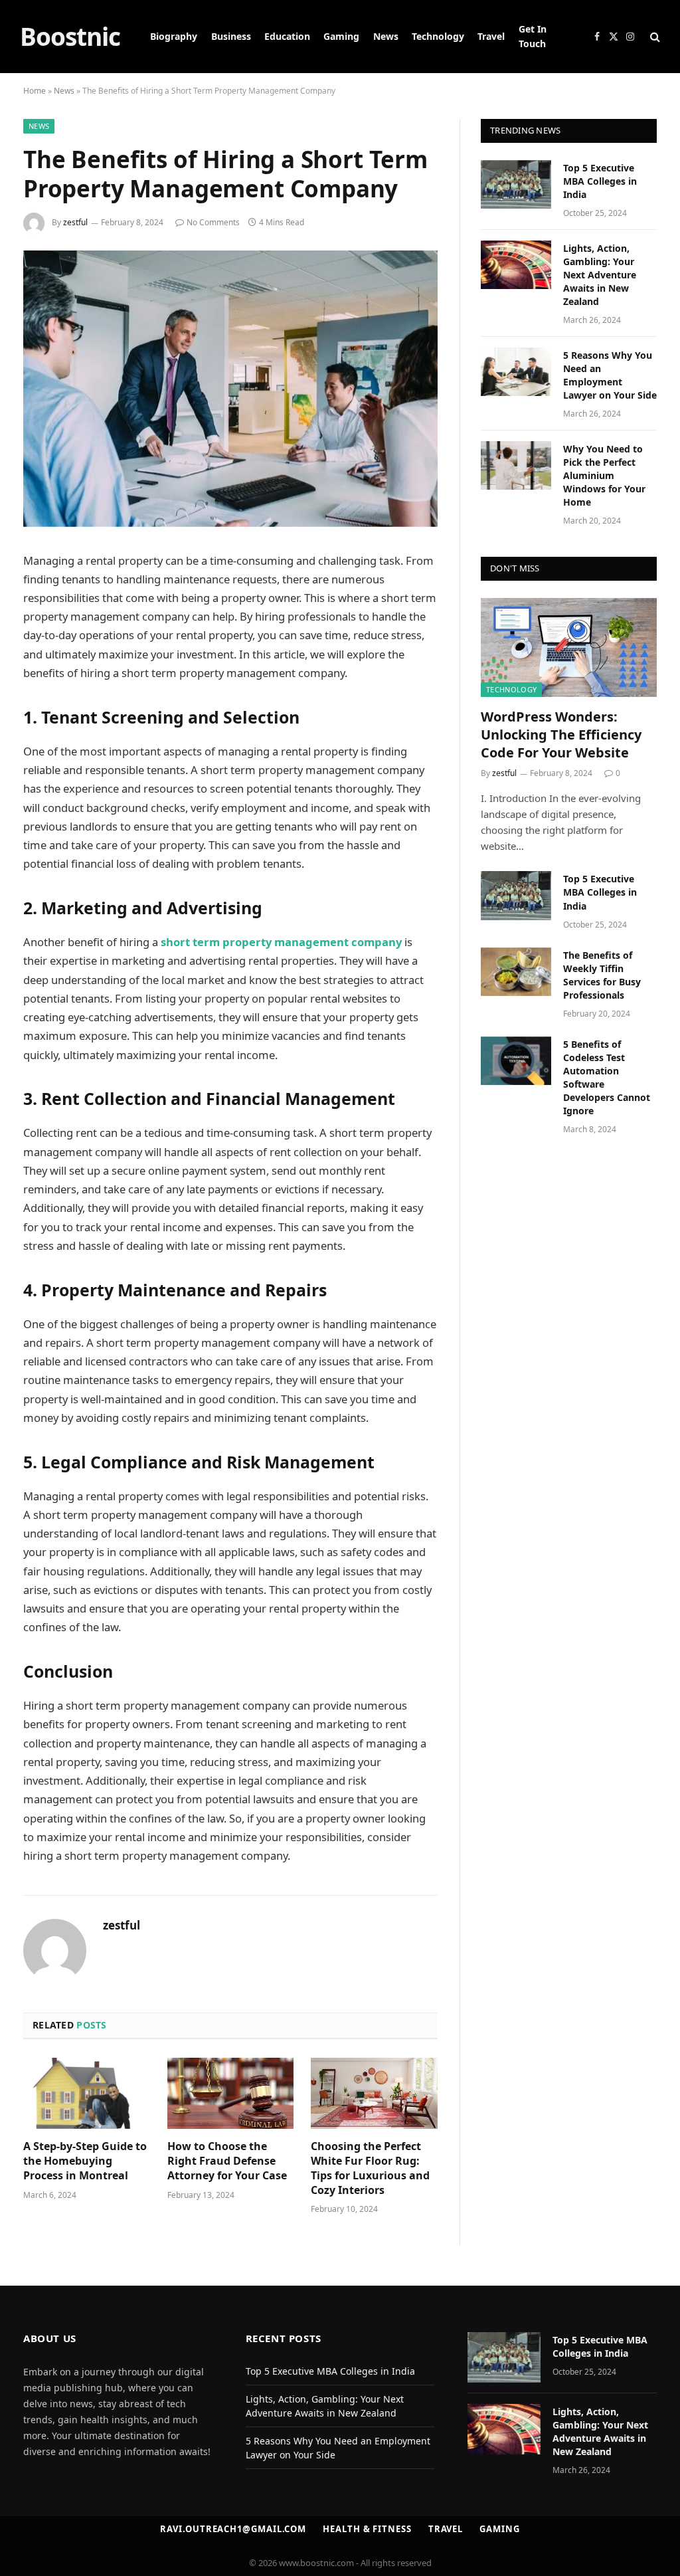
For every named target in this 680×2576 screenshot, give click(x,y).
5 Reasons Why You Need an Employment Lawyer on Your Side (610, 375)
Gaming (341, 36)
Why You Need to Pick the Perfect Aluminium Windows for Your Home (604, 475)
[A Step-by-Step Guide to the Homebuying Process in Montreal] (87, 2093)
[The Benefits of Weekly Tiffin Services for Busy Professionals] (516, 972)
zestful (75, 222)
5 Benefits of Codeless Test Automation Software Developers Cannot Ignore (607, 1077)
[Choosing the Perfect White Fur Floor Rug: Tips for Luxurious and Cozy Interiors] (374, 2093)
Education (287, 36)
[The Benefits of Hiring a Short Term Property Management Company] (230, 523)
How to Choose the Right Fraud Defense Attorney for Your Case (227, 2161)
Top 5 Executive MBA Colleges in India (600, 181)
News (386, 36)
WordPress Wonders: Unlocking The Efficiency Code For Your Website (561, 735)
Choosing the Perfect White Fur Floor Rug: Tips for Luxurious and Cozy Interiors (370, 2168)
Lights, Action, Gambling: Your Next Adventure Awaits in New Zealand (600, 275)
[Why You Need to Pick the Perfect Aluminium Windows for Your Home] (516, 465)
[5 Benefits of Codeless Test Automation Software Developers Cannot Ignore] (516, 1061)
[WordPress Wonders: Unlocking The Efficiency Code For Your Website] (569, 647)
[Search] (654, 37)
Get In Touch (533, 36)
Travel (491, 36)
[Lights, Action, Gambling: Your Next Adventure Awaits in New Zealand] (516, 265)
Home (35, 91)
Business (231, 36)
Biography (174, 36)
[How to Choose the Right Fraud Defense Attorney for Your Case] (231, 2093)
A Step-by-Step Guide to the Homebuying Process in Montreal (85, 2161)
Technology (438, 36)
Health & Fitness (367, 2529)
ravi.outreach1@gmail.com (233, 2529)
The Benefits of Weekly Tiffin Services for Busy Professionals (602, 975)
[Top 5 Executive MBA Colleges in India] (516, 184)
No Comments (213, 222)
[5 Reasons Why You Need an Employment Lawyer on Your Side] (516, 372)
